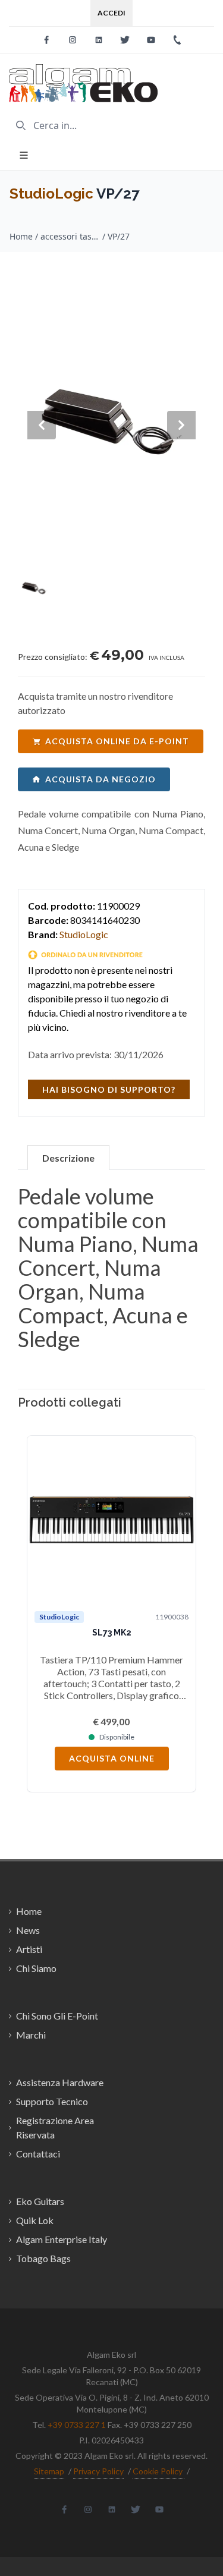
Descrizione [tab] (68, 1158)
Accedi (111, 13)
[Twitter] (125, 40)
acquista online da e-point (117, 741)
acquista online (112, 1758)
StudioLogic (51, 194)
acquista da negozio (100, 779)
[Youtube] (151, 40)
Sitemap (49, 2471)
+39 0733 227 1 (77, 2425)
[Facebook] (46, 40)
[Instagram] (73, 40)
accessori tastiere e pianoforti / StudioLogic (70, 236)
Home (21, 236)
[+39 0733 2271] (177, 40)
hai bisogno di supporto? (109, 1089)
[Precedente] (42, 1614)
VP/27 (119, 236)
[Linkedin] (99, 40)
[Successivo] (181, 1614)
